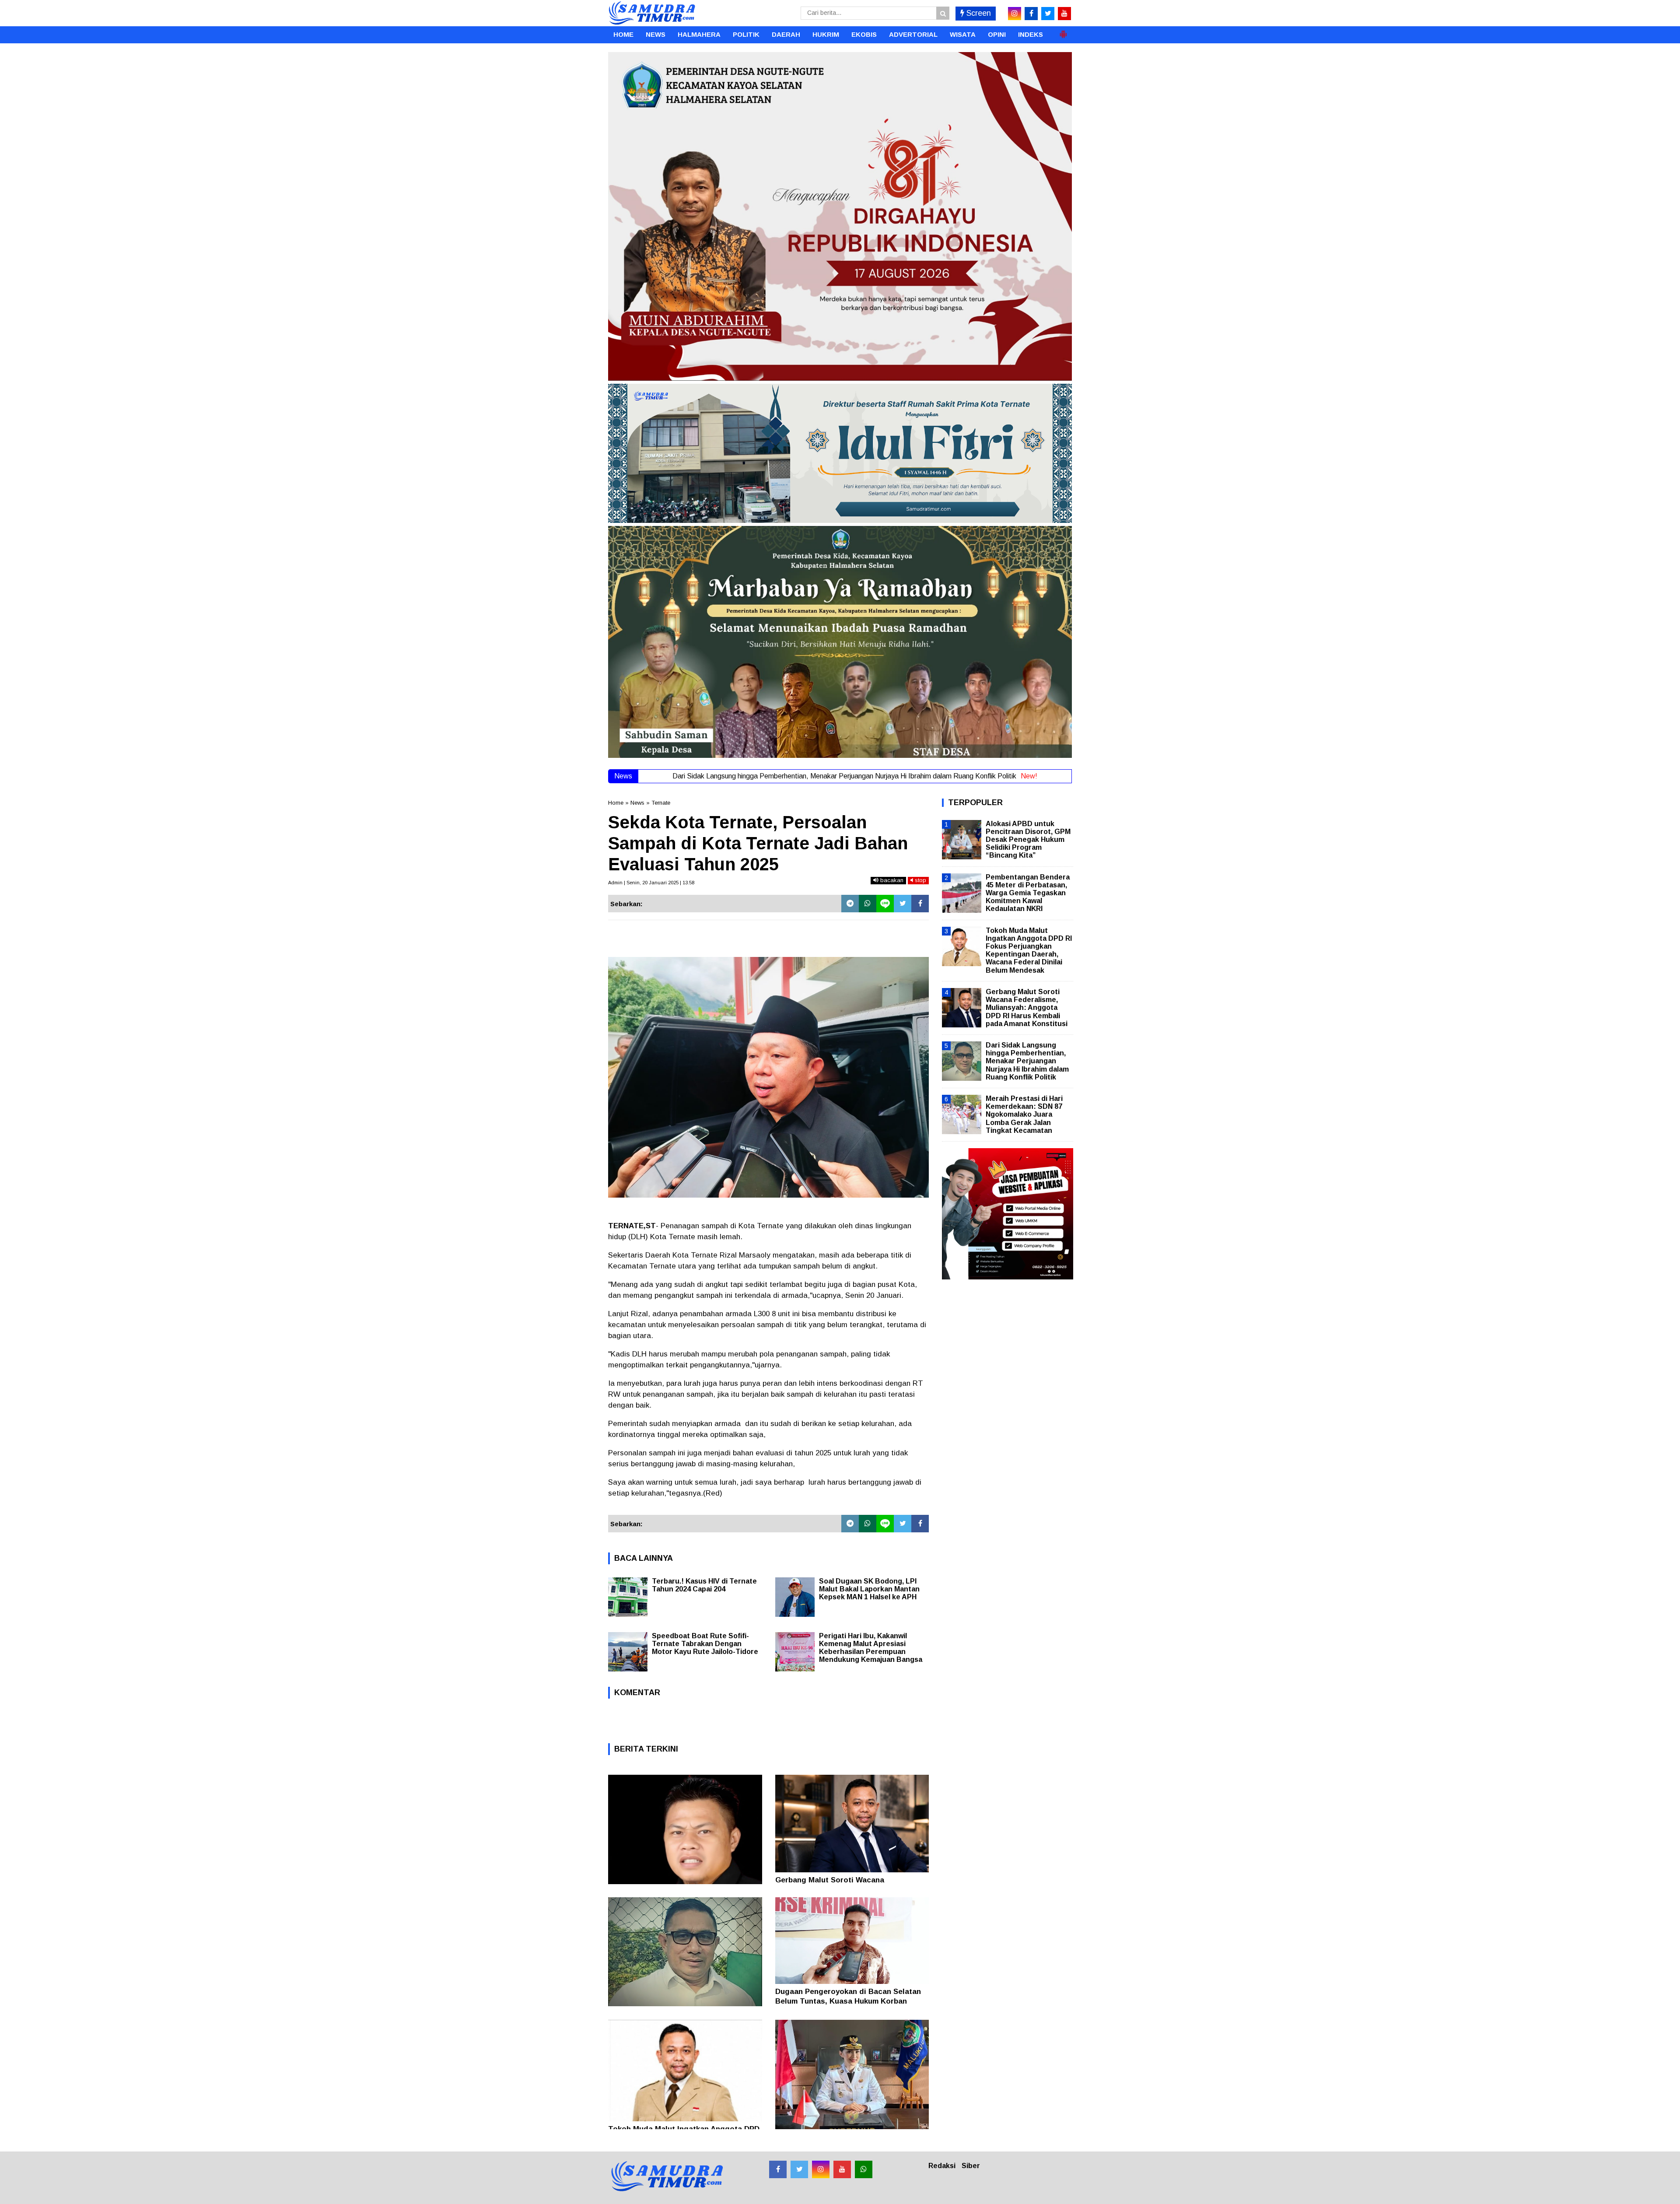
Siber (971, 2166)
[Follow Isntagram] (821, 2169)
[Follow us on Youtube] (842, 2169)
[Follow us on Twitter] (799, 2169)
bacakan (891, 880)
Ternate (661, 803)
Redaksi (942, 2166)
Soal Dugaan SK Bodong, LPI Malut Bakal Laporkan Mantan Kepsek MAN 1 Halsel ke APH (869, 1589)
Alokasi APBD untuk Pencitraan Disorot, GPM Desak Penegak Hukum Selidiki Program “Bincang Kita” (1028, 840)
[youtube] (1064, 14)
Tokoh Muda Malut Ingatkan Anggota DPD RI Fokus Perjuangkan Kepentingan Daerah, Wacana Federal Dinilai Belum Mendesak (1029, 950)
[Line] (885, 904)
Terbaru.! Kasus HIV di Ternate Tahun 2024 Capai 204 (704, 1585)
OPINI (997, 34)
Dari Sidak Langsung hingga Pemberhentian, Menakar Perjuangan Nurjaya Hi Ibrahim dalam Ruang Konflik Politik (1027, 1061)
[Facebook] (920, 904)
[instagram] (1015, 14)
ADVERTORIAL (913, 34)
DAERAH (786, 34)
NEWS (656, 34)
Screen (978, 13)
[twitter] (1048, 14)
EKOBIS (864, 34)
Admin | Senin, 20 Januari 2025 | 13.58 (651, 883)
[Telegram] (850, 904)
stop (920, 880)
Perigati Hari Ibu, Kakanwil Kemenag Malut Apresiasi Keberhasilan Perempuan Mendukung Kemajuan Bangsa (871, 1648)
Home (616, 803)
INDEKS (1031, 34)
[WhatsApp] (868, 904)
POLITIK (746, 34)
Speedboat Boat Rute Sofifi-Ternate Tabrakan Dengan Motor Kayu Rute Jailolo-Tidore (705, 1644)
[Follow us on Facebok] (778, 2169)
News (637, 803)
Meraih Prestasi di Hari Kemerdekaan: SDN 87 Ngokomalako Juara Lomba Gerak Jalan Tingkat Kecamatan (1024, 1114)
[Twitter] (903, 904)
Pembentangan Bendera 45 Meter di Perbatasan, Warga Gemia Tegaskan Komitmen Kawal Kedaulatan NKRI (1028, 893)
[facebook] (1031, 14)
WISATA (963, 34)
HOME (623, 34)
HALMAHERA (699, 34)
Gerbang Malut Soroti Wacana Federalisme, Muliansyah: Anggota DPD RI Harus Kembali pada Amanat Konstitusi (1027, 1008)
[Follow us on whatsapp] (864, 2169)
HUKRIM (826, 34)
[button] (1063, 31)
